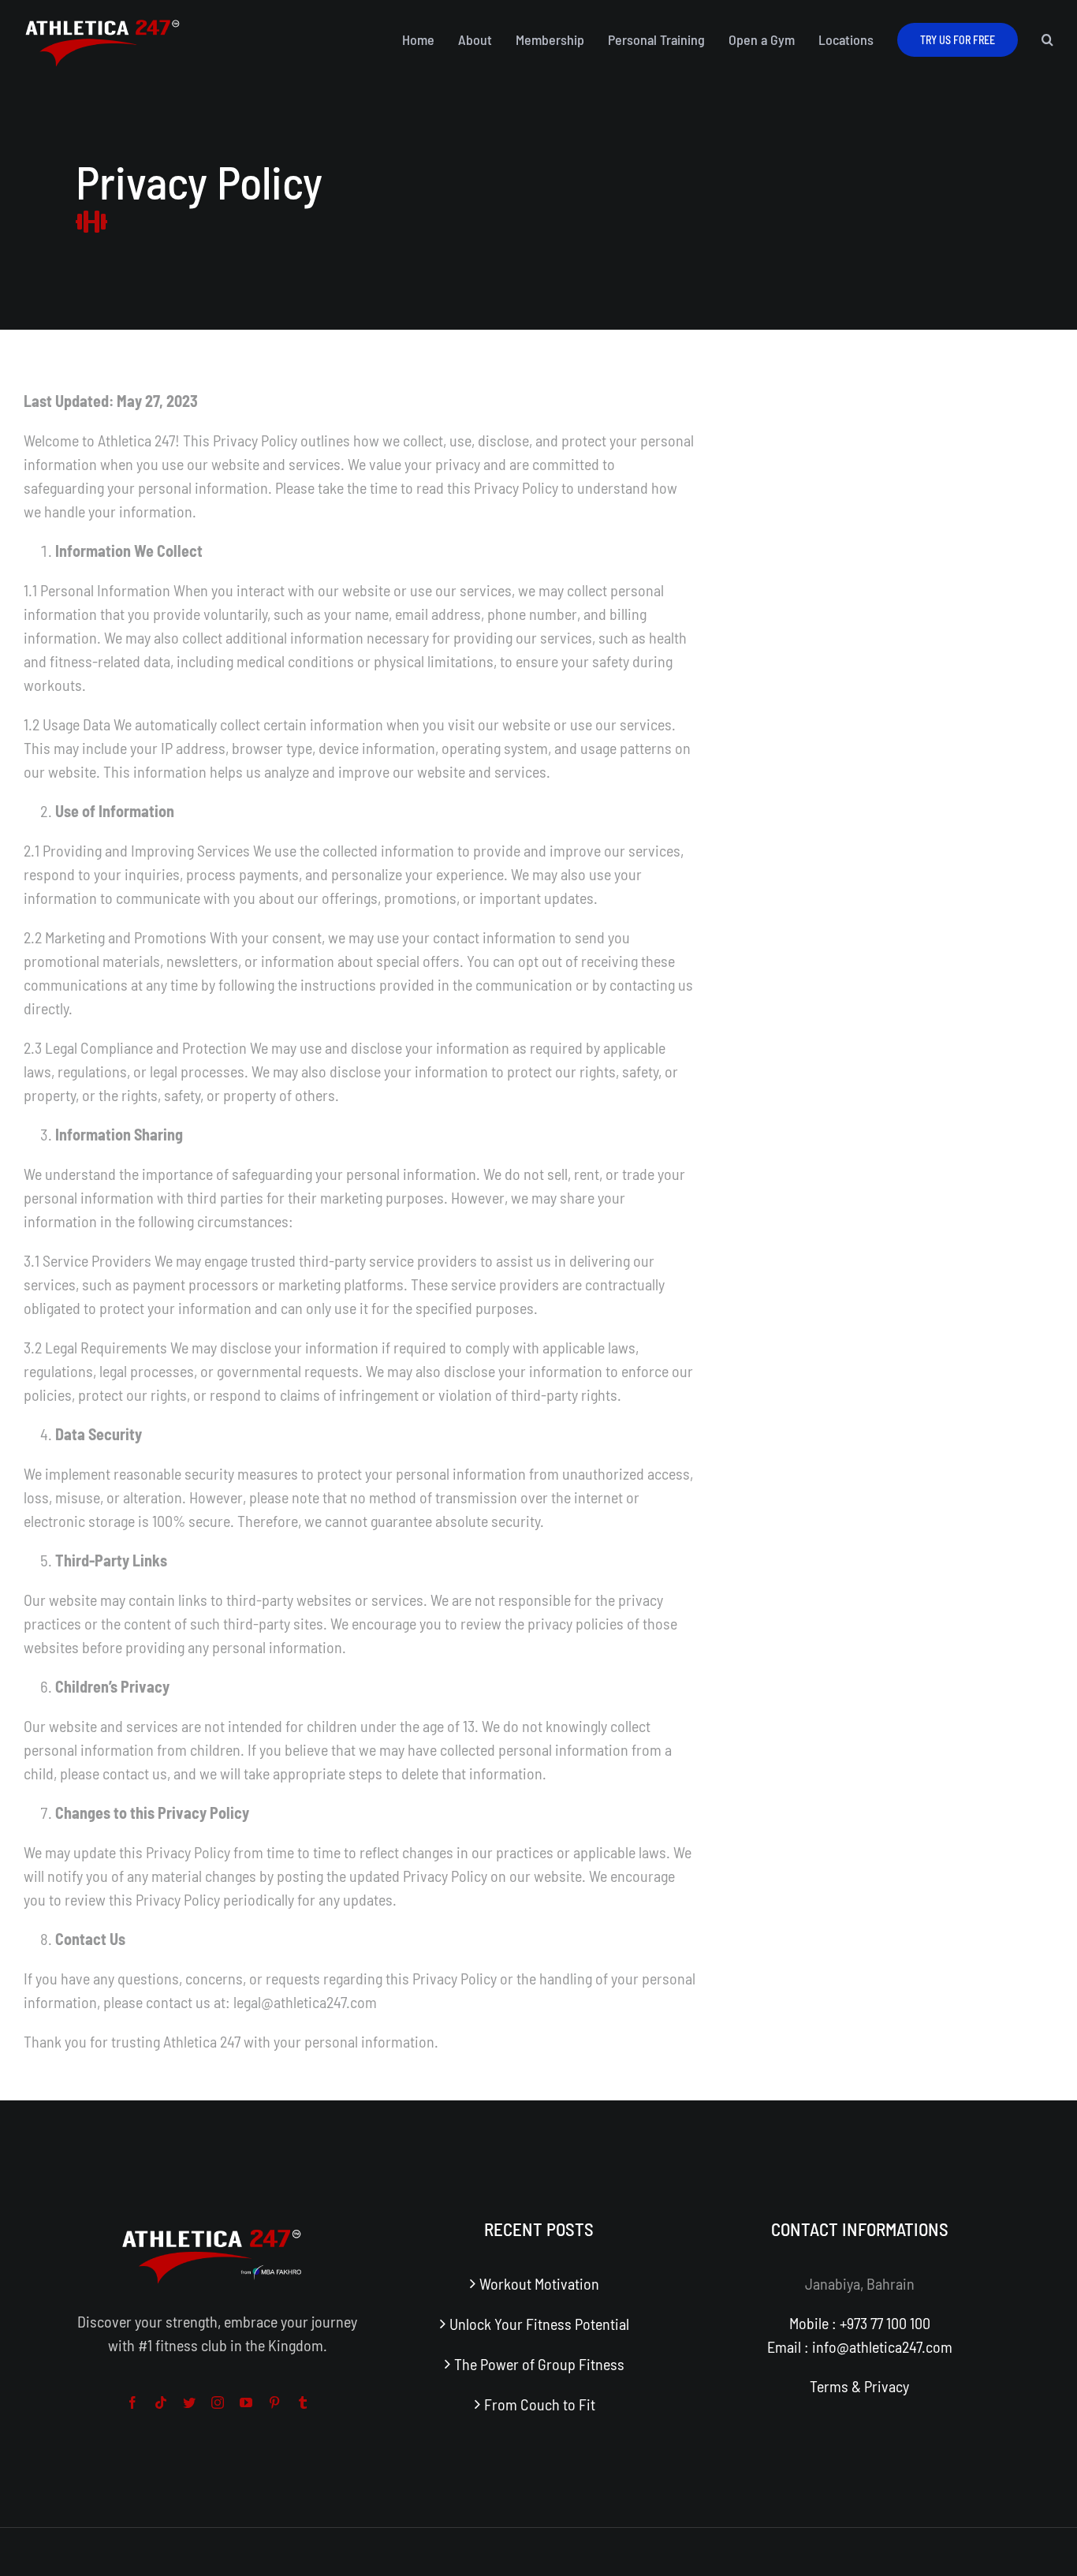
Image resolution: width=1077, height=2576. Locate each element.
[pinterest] (274, 2402)
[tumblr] (303, 2402)
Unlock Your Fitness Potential (539, 2324)
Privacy (887, 2386)
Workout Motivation (539, 2283)
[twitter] (189, 2402)
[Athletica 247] (102, 18)
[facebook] (132, 2402)
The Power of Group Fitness (539, 2364)
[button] (1047, 39)
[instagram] (218, 2402)
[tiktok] (161, 2402)
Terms (829, 2386)
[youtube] (246, 2402)
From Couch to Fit (540, 2404)
